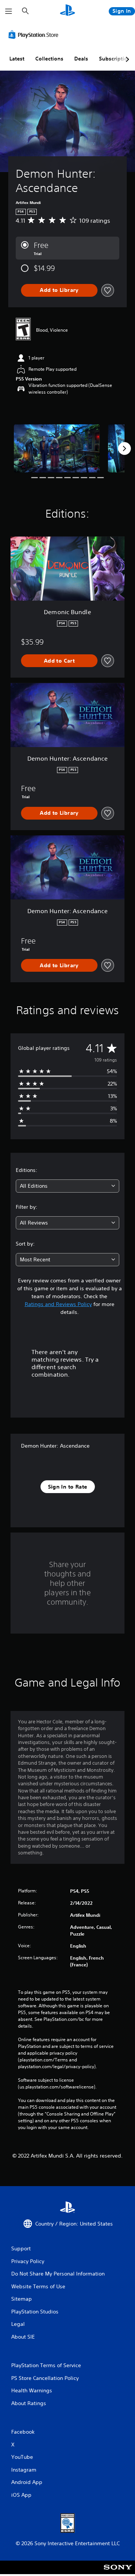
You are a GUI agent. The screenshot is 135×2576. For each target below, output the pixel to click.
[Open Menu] (9, 11)
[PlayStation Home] (67, 11)
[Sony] (118, 2572)
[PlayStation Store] (35, 35)
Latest (17, 59)
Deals (81, 59)
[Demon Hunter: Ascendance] (57, 448)
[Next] (124, 448)
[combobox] (67, 1186)
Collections (49, 59)
